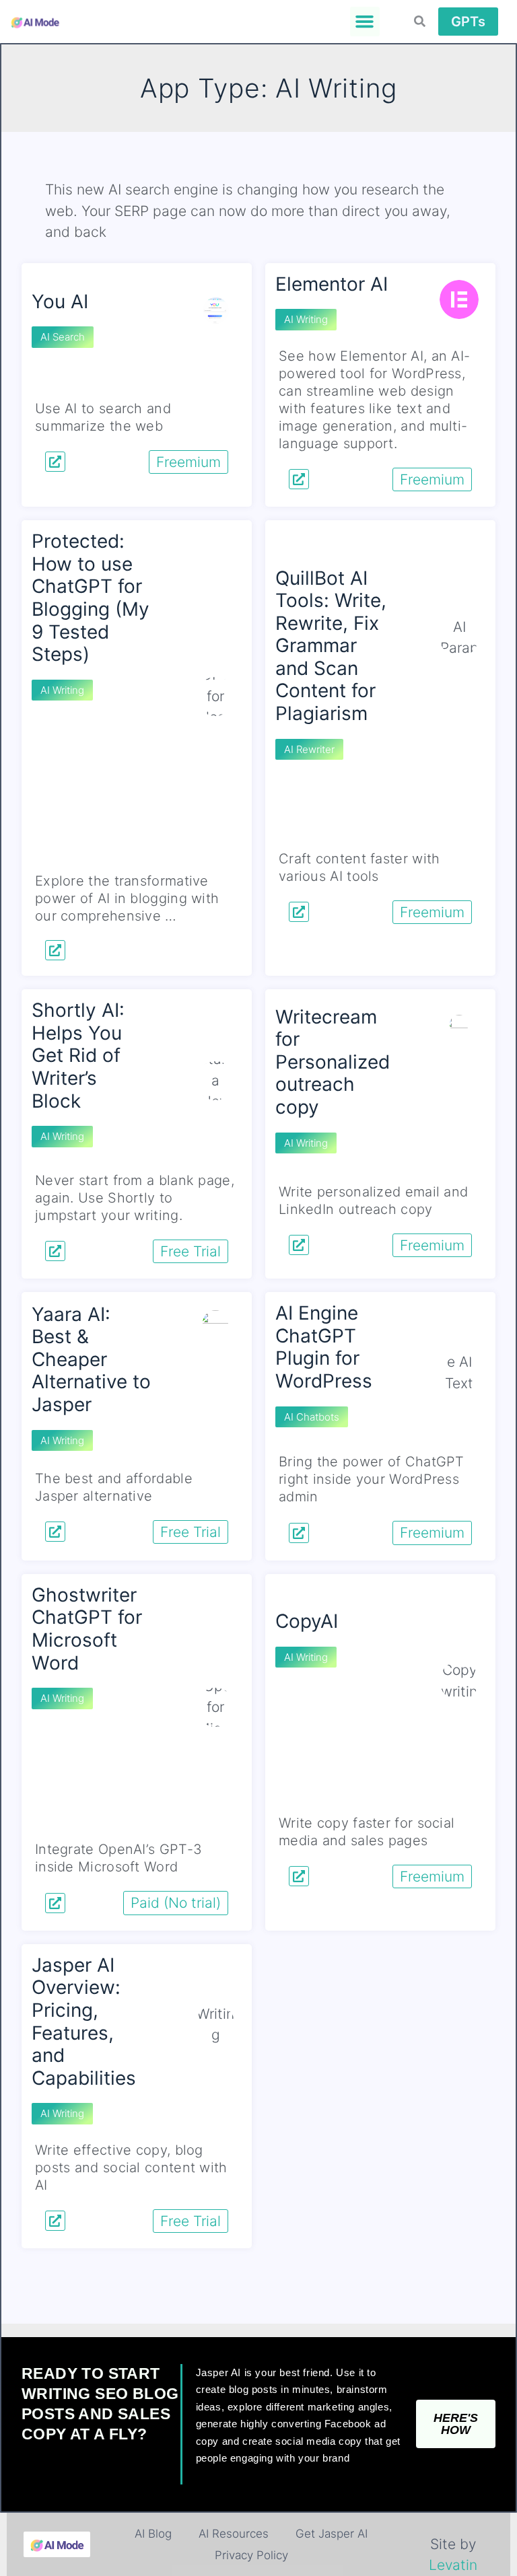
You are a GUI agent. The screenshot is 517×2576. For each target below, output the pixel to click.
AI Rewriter (309, 749)
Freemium (188, 462)
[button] (365, 22)
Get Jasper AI (332, 2534)
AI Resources (234, 2534)
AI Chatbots (312, 1417)
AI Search (63, 337)
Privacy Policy (251, 2555)
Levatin (453, 2565)
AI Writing (306, 319)
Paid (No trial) (176, 1903)
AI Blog (153, 2534)
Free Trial (191, 1251)
